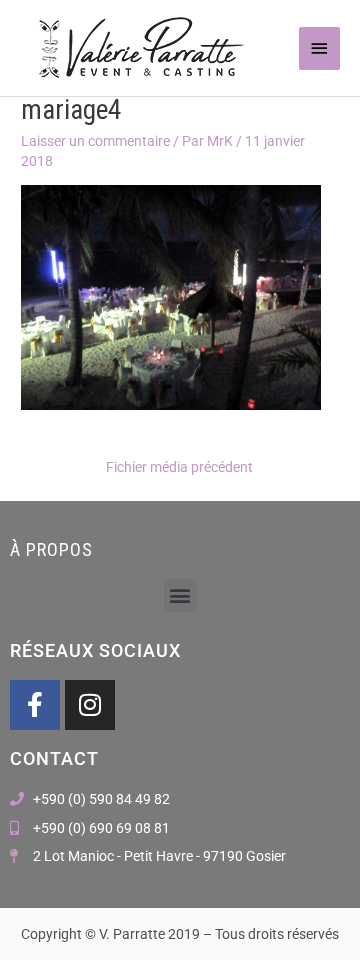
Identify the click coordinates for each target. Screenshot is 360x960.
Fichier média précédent (179, 467)
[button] (180, 595)
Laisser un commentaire (95, 141)
